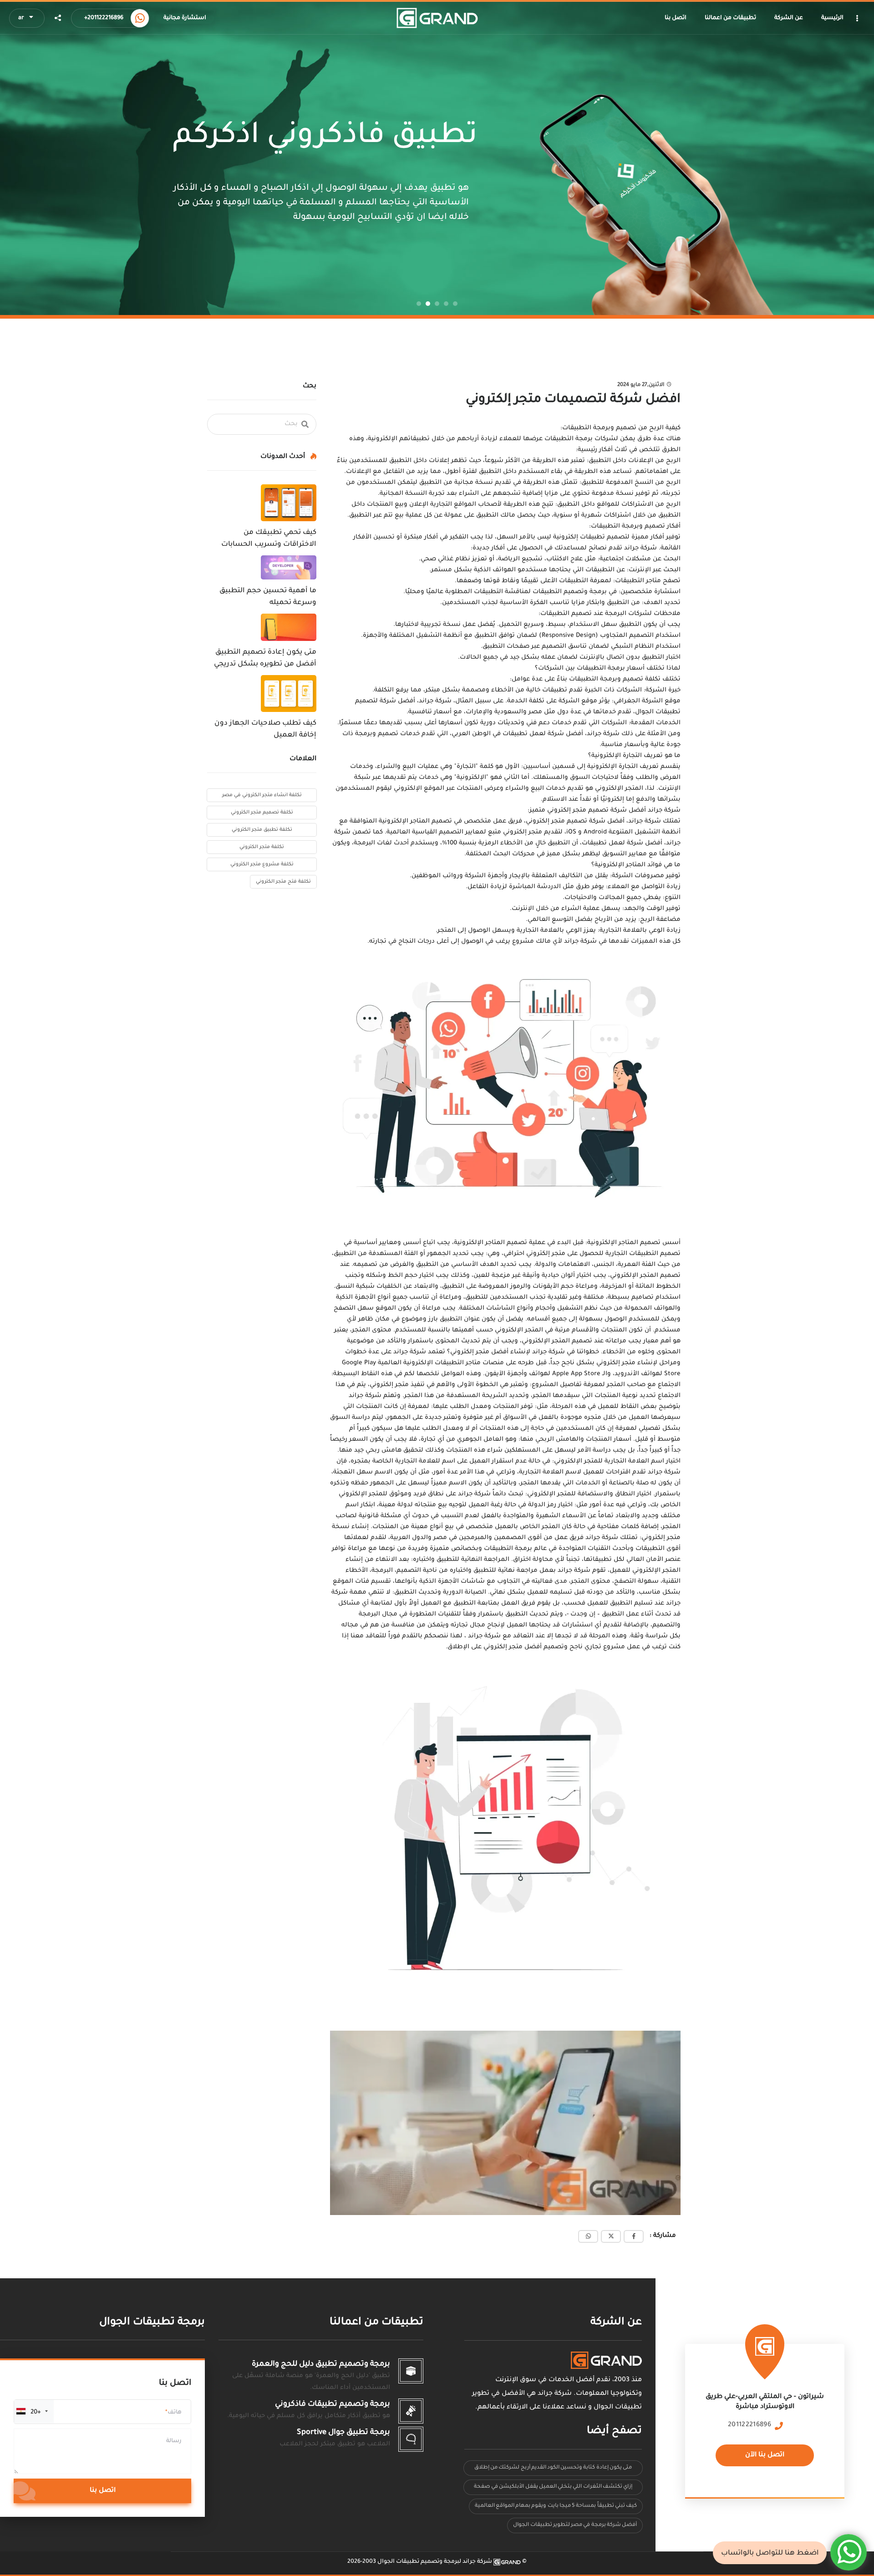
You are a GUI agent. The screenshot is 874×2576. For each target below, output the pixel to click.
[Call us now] (140, 18)
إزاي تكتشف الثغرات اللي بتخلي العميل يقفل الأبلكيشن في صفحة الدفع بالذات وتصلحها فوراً (553, 2489)
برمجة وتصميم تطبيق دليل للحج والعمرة (321, 2364)
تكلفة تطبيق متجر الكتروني (262, 830)
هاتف (175, 2413)
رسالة (174, 2441)
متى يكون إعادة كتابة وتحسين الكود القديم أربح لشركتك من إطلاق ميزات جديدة (553, 2470)
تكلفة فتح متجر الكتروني (283, 882)
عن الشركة (616, 2323)
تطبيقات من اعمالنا (376, 2323)
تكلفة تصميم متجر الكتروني (262, 813)
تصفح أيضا (614, 2431)
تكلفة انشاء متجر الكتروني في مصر (262, 795)
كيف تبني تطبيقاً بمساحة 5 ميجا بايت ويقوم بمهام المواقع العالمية (556, 2506)
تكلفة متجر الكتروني (262, 847)
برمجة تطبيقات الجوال (152, 2323)
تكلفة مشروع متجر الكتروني (262, 864)
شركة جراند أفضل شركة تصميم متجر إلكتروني (614, 810)
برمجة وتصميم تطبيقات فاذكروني (333, 2404)
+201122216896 (104, 18)
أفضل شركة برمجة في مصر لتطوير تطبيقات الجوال (575, 2525)
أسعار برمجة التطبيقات (611, 668)
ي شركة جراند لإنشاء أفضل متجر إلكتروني (511, 1352)
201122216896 (750, 2425)
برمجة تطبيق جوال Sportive (343, 2433)
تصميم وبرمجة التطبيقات (600, 428)
